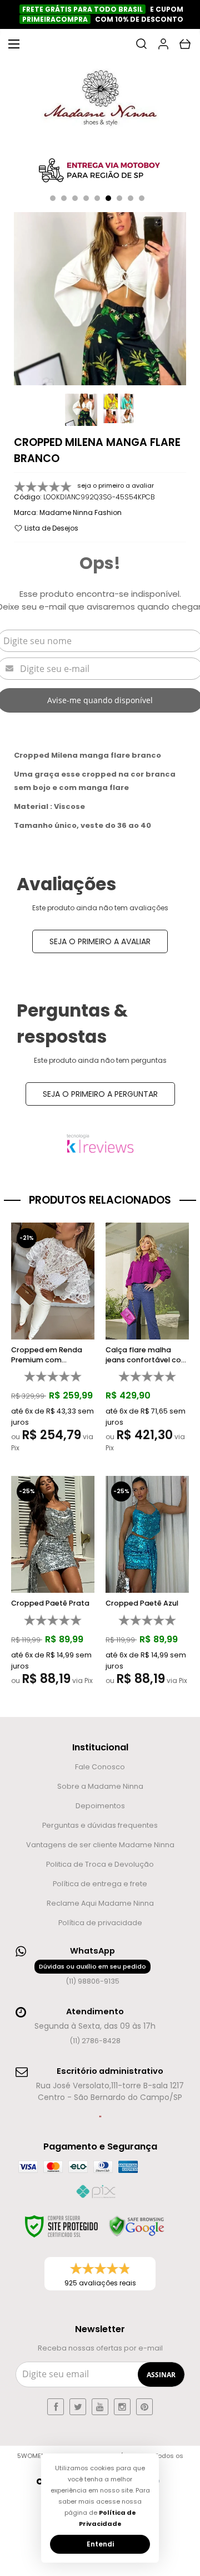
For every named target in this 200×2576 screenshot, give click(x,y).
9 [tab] (142, 198)
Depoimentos (100, 1806)
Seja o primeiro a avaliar (100, 941)
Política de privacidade (100, 1923)
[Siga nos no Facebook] (56, 2407)
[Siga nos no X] (78, 2407)
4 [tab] (86, 198)
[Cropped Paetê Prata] (53, 1584)
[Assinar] (161, 2374)
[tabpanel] (100, 171)
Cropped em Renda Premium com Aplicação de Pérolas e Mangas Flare (53, 1355)
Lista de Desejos (51, 528)
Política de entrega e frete (100, 1884)
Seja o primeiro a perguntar (100, 1094)
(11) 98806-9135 (92, 1974)
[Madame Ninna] (100, 101)
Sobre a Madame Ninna (100, 1786)
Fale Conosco (100, 1767)
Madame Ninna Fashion (81, 512)
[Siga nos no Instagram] (122, 2407)
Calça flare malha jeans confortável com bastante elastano (147, 1355)
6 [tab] (108, 198)
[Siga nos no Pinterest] (144, 2407)
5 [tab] (97, 198)
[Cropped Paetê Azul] (147, 1584)
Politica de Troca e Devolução (100, 1864)
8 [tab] (131, 198)
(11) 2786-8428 (95, 2041)
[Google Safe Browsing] (137, 2226)
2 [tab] (64, 198)
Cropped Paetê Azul (142, 1603)
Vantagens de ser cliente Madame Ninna (100, 1845)
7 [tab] (119, 198)
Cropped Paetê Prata (50, 1603)
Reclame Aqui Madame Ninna (100, 1903)
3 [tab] (75, 198)
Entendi (100, 2544)
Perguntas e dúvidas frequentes (100, 1825)
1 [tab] (53, 198)
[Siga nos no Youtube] (100, 2407)
